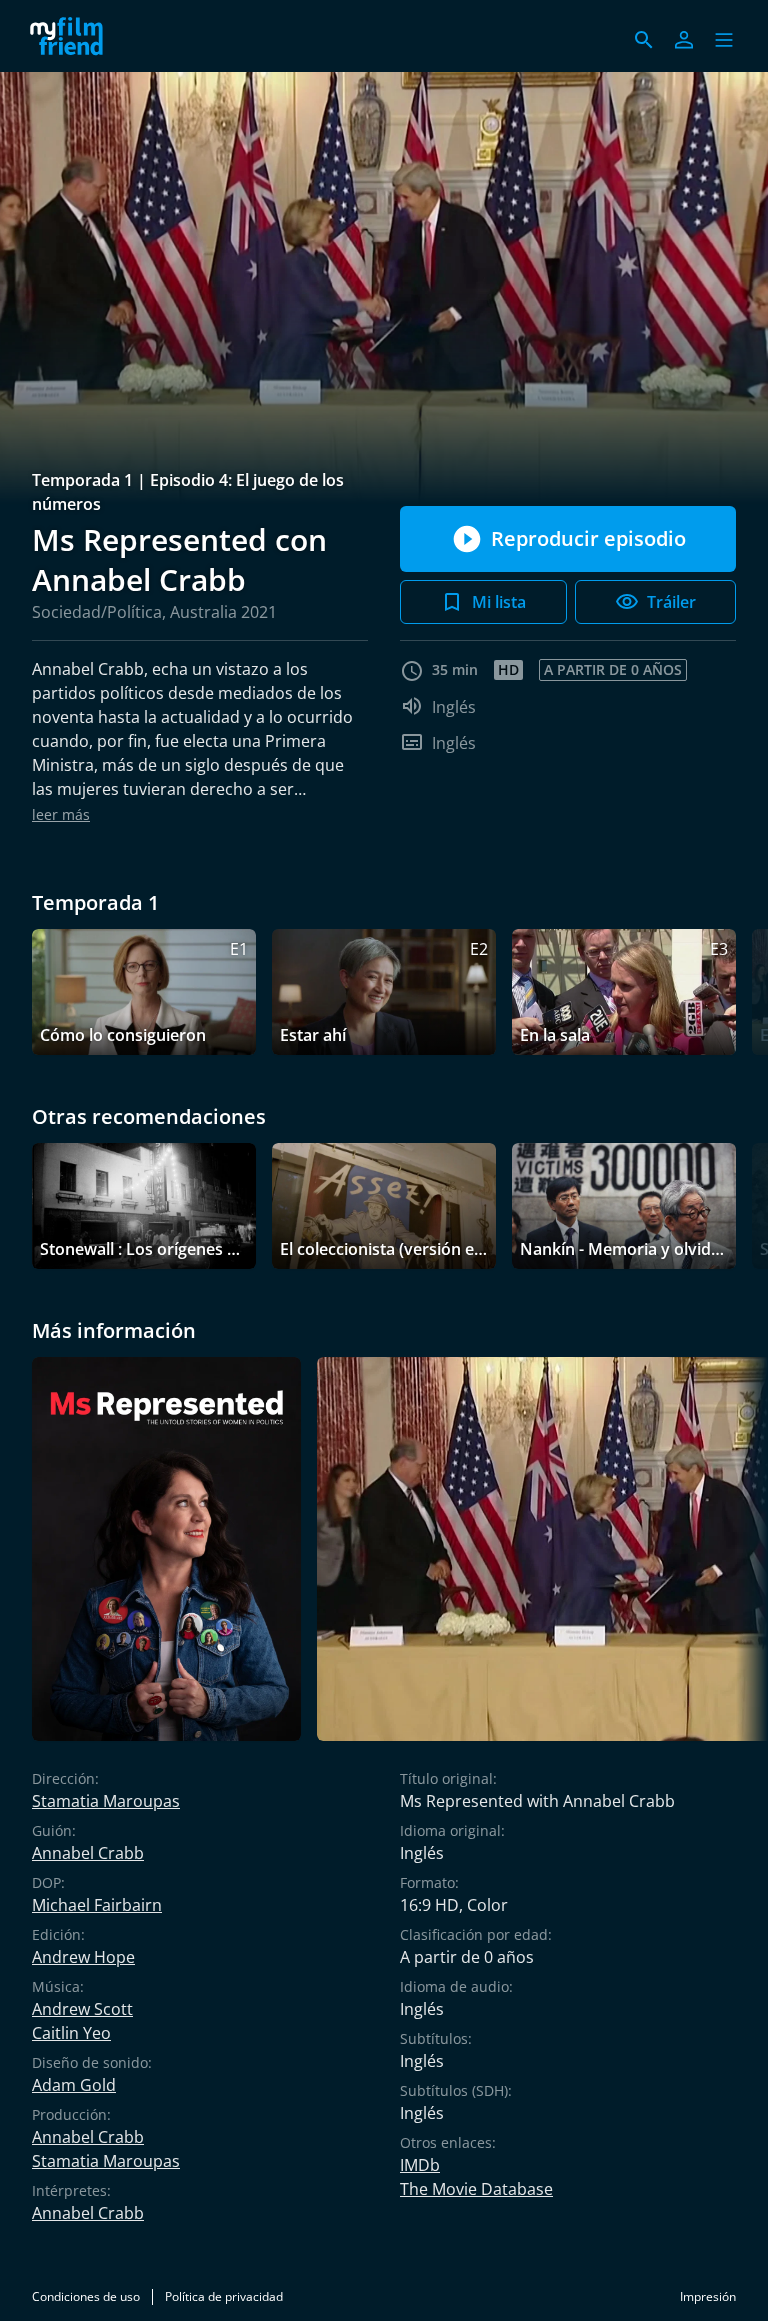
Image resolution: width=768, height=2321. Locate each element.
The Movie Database (476, 2189)
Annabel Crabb (88, 1853)
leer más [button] (61, 814)
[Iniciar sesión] (684, 40)
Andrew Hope (83, 1957)
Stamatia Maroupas (106, 1801)
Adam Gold (74, 2085)
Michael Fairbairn (97, 1905)
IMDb (420, 2165)
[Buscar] (644, 40)
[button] (724, 40)
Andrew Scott (82, 2009)
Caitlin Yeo (71, 2033)
